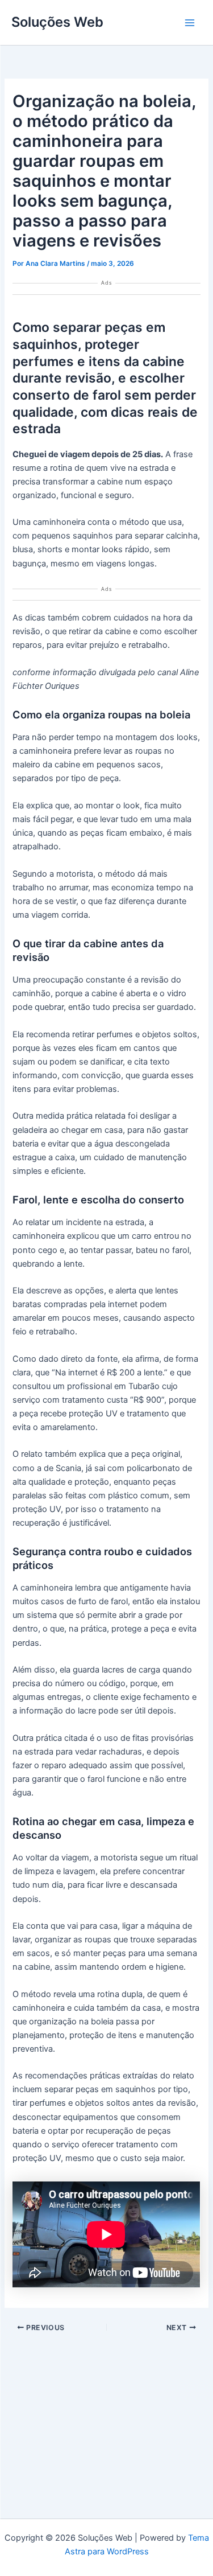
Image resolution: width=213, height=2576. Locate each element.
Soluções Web (57, 22)
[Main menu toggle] (190, 23)
